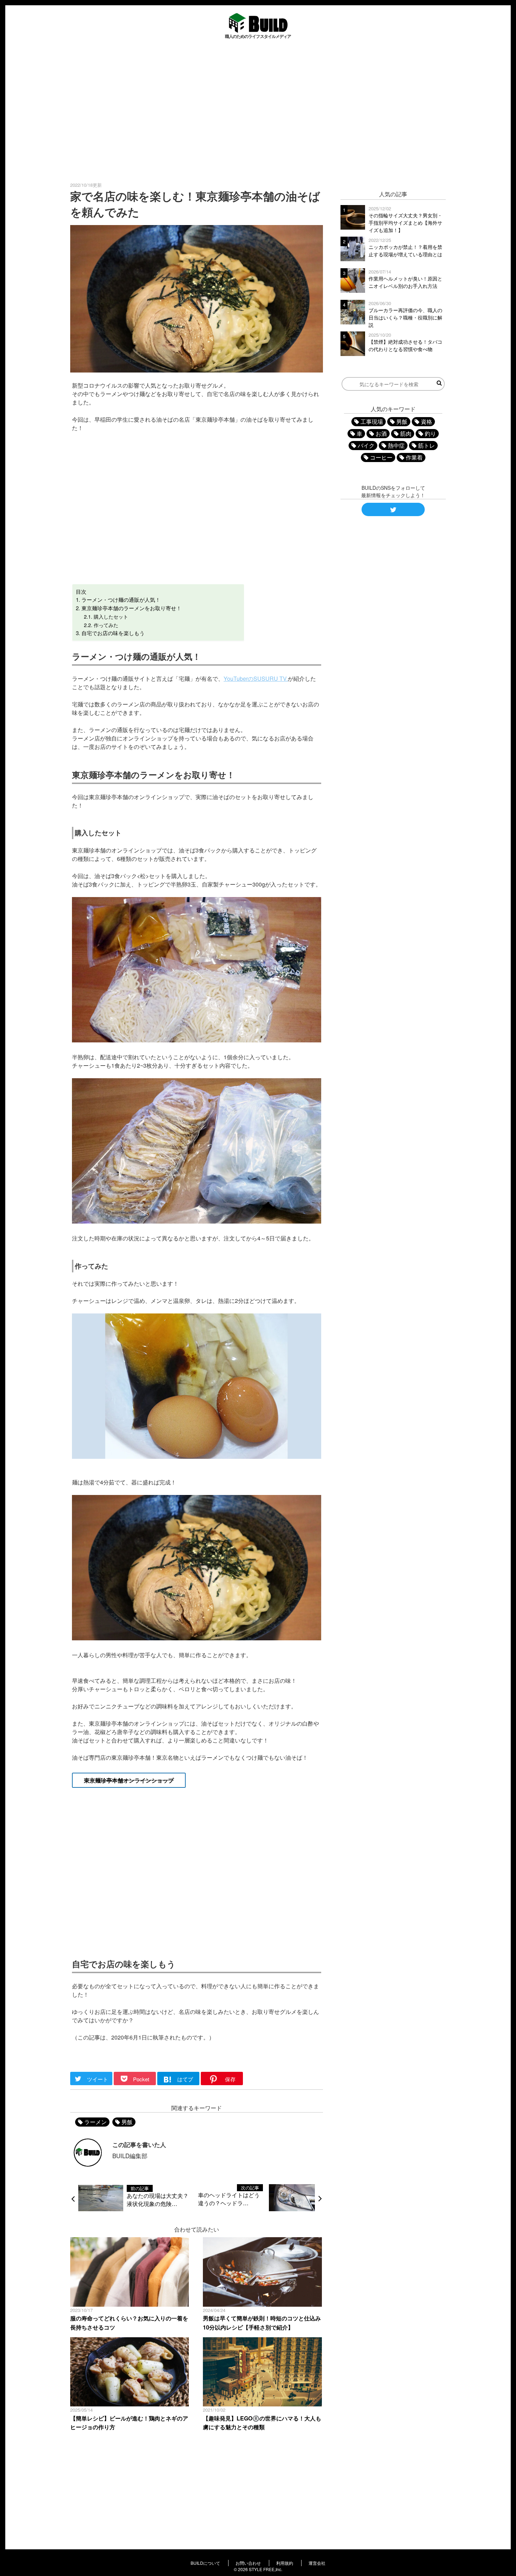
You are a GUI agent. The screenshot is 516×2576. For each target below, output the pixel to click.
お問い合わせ (248, 2563)
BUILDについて (205, 2563)
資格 (426, 421)
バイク (366, 445)
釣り (430, 433)
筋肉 (406, 433)
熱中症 (396, 445)
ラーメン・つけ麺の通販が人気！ (121, 599)
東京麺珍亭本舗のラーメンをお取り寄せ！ (131, 608)
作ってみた (106, 625)
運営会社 (317, 2563)
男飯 (127, 2122)
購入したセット (111, 616)
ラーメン (95, 2122)
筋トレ (426, 445)
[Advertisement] (258, 110)
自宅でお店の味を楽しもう (113, 633)
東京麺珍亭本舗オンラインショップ (129, 1780)
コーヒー (381, 457)
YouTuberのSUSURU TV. (256, 678)
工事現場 (372, 421)
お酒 (381, 433)
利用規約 (285, 2563)
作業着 (414, 457)
